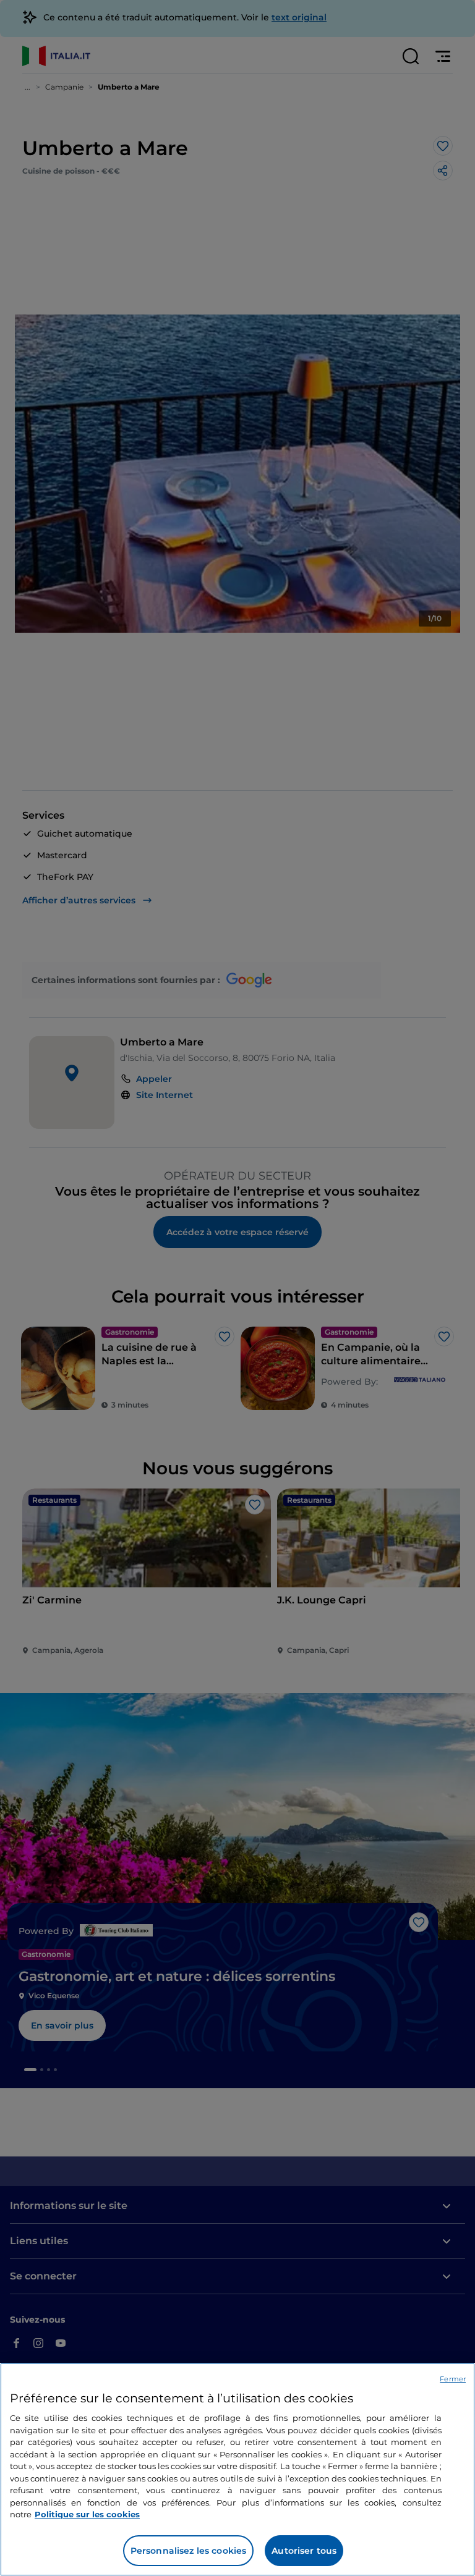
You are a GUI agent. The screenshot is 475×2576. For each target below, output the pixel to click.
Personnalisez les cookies (189, 2551)
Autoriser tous (304, 2551)
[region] (237, 2469)
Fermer (453, 2379)
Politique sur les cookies (87, 2514)
